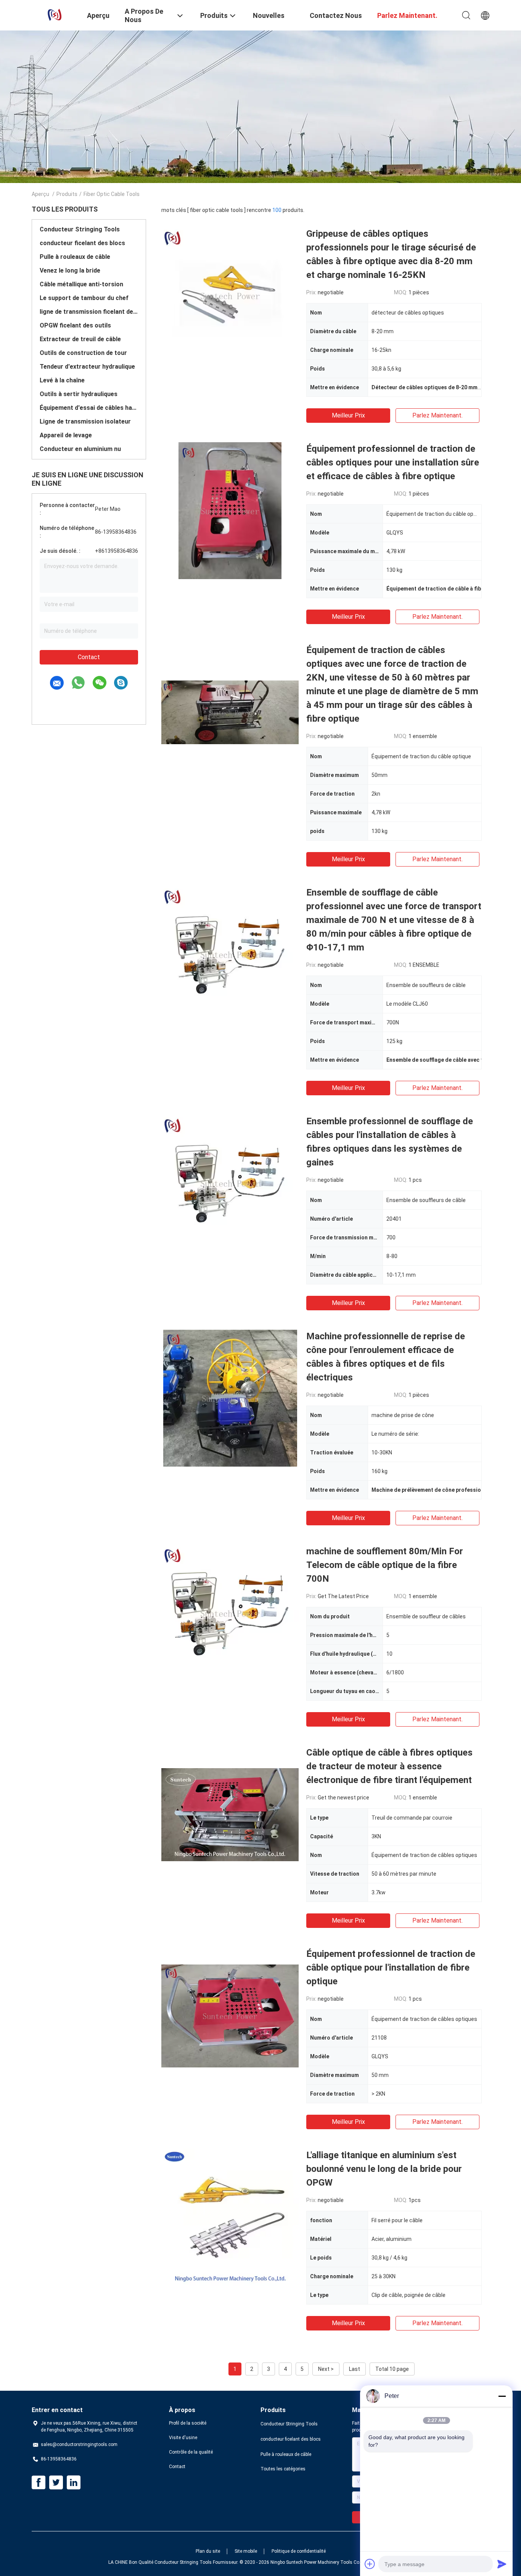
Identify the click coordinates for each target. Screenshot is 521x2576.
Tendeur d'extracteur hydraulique (87, 367)
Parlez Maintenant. (437, 415)
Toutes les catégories (283, 2469)
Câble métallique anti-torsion (81, 284)
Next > (326, 2369)
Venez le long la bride (70, 270)
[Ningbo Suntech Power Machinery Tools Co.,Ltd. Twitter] (56, 2483)
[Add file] (370, 2564)
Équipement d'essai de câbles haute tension (89, 408)
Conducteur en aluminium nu (80, 449)
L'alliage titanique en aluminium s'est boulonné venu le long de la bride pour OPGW (384, 2169)
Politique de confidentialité (299, 2551)
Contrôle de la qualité (191, 2452)
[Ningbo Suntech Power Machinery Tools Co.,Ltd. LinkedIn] (74, 2483)
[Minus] (502, 2396)
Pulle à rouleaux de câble (75, 257)
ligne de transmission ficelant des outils (89, 312)
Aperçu (40, 194)
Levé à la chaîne (62, 380)
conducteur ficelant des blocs (82, 243)
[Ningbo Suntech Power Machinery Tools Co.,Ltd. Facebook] (39, 2483)
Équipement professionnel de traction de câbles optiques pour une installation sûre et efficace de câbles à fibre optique (393, 462)
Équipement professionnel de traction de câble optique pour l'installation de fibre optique (391, 1968)
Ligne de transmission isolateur (85, 421)
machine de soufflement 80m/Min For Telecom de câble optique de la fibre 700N (385, 1565)
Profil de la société (188, 2423)
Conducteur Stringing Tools (80, 229)
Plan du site (208, 2551)
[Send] (502, 2564)
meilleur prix (348, 415)
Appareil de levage (66, 435)
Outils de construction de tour (83, 353)
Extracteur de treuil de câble (80, 339)
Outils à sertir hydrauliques (79, 394)
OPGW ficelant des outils (75, 325)
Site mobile (246, 2551)
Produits (67, 194)
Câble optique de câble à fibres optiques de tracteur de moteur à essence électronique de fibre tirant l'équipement (389, 1766)
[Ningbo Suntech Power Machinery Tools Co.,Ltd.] (55, 14)
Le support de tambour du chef (84, 298)
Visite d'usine (183, 2438)
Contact (89, 657)
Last (355, 2369)
